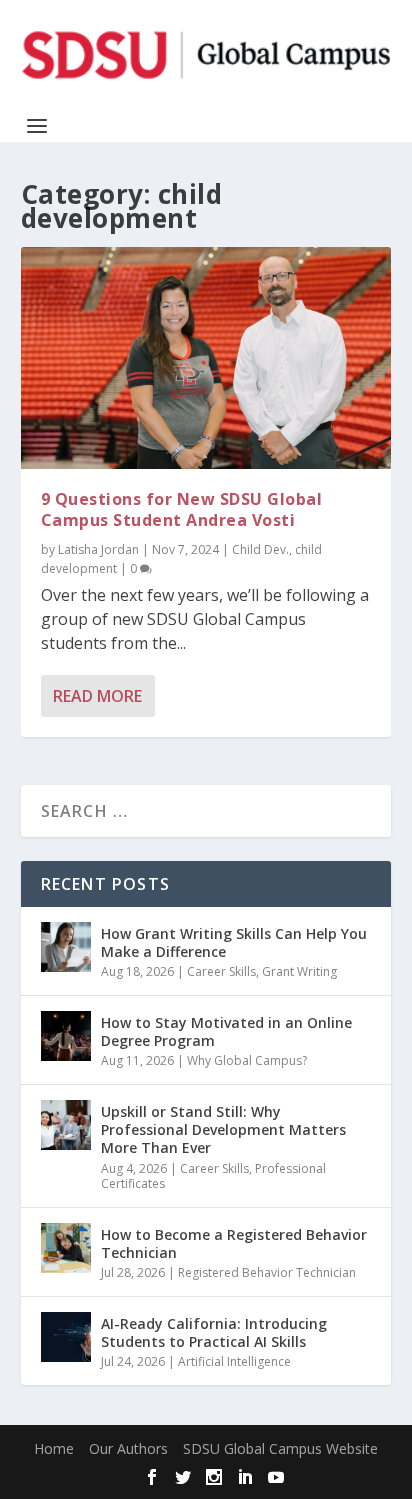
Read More (97, 696)
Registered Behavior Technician (267, 1272)
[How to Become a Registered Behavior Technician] (66, 1248)
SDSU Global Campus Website (280, 1448)
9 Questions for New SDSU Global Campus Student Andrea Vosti (182, 509)
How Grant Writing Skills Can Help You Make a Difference (234, 942)
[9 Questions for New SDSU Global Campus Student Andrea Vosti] (206, 358)
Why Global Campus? (247, 1060)
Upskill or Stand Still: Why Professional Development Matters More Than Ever (223, 1129)
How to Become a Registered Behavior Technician (234, 1243)
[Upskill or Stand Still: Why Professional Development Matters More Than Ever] (66, 1125)
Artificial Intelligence (234, 1361)
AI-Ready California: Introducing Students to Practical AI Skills (214, 1332)
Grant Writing (299, 971)
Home (54, 1448)
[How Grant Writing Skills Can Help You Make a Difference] (66, 947)
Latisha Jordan (98, 549)
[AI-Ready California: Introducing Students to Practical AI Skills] (66, 1337)
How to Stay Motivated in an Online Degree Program (226, 1031)
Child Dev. (260, 549)
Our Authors (128, 1448)
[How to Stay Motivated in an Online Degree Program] (66, 1036)
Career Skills (221, 971)
